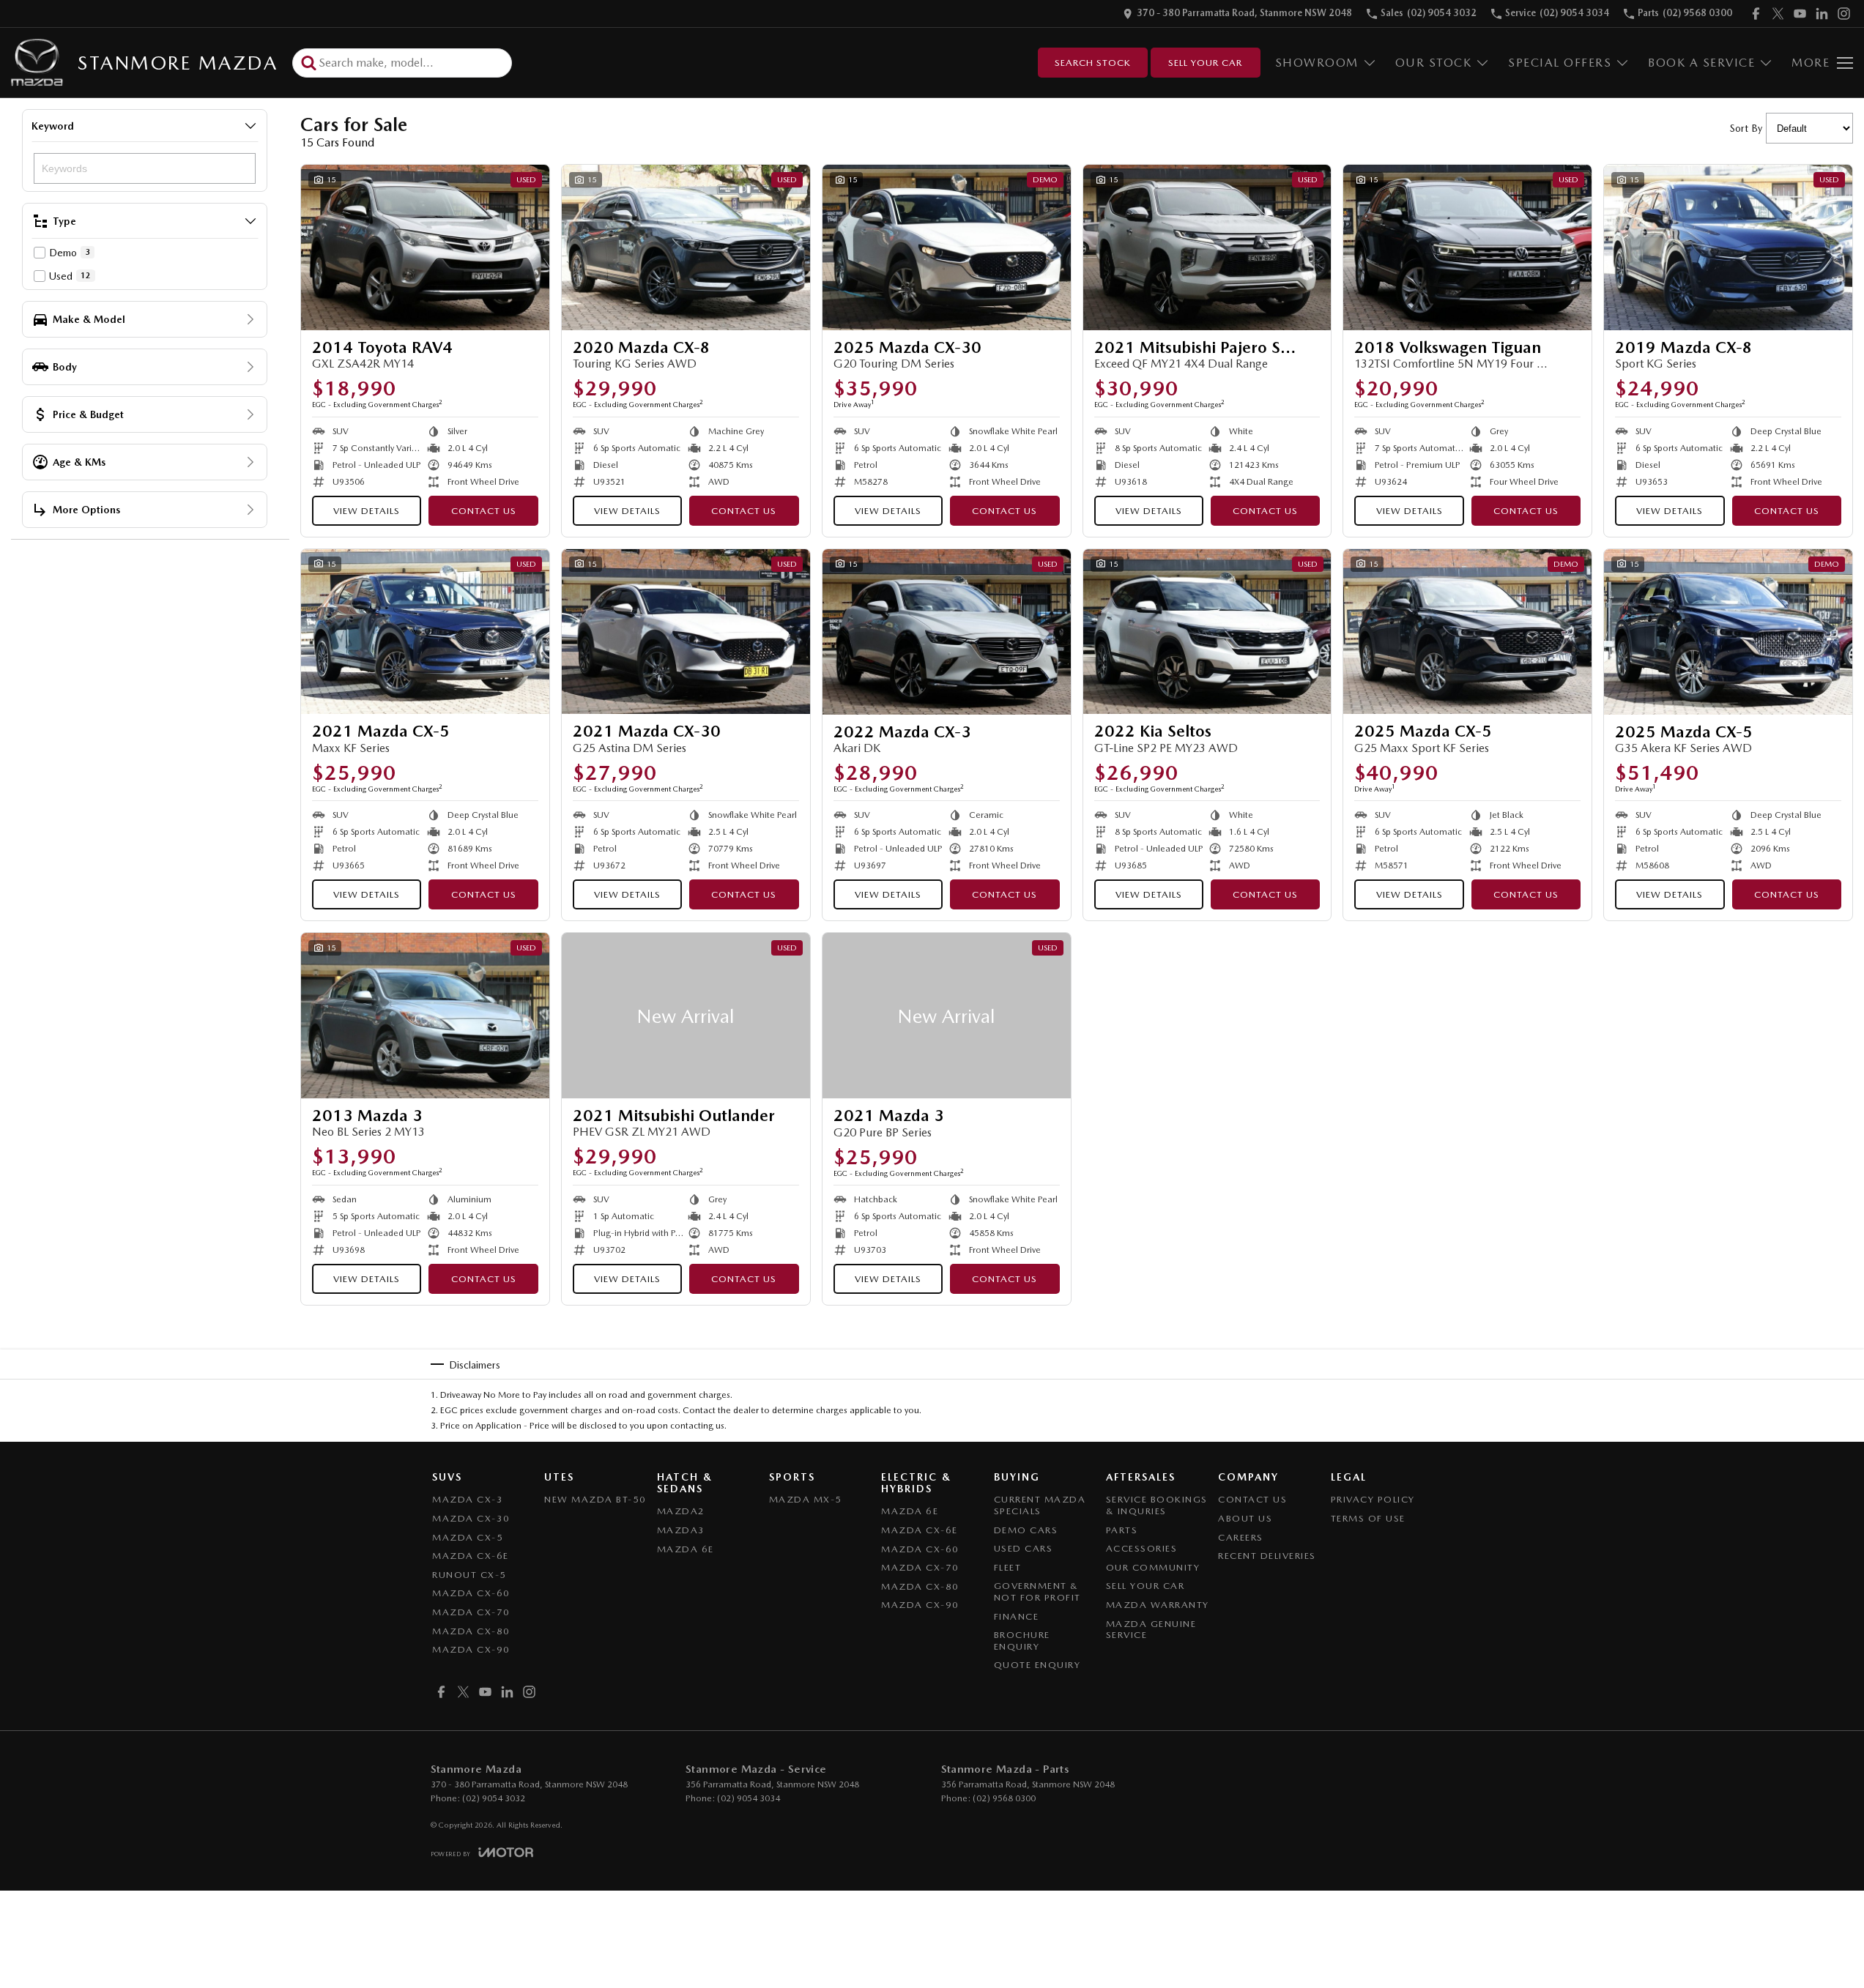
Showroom (1317, 63)
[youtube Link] (1800, 14)
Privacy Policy (1373, 1499)
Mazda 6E (686, 1549)
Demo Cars (1026, 1530)
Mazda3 (681, 1530)
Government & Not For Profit (1037, 1591)
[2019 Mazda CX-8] (1728, 247)
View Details (367, 511)
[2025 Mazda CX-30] (947, 247)
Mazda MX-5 (806, 1499)
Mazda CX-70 (471, 1612)
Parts (1122, 1530)
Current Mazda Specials (1040, 1505)
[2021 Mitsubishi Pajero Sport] (1207, 247)
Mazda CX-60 (471, 1593)
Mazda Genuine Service (1151, 1630)
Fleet (1008, 1567)
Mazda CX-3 (468, 1499)
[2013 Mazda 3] (425, 1016)
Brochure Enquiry (1022, 1641)
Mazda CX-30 (471, 1518)
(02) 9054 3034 (749, 1798)
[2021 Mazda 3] (947, 1016)
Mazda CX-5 (468, 1537)
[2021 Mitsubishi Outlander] (686, 1016)
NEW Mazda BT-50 (595, 1499)
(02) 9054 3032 (494, 1798)
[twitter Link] (1778, 14)
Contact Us (484, 511)
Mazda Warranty (1158, 1605)
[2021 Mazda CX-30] (686, 632)
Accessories (1142, 1548)
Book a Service (1701, 63)
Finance (1017, 1616)
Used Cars (1024, 1548)
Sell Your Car (1205, 63)
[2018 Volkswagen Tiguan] (1467, 247)
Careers (1241, 1537)
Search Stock (1093, 63)
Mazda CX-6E (471, 1556)
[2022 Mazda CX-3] (947, 632)
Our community (1153, 1567)
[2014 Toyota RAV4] (425, 247)
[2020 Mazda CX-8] (686, 247)
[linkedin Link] (1822, 14)
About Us (1245, 1518)
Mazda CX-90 (471, 1649)
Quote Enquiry (1037, 1665)
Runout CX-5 (469, 1575)
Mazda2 (681, 1511)
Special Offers (1560, 63)
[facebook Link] (1756, 14)
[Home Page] (37, 63)
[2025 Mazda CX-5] (1467, 632)
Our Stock (1434, 63)
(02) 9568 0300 (1004, 1798)
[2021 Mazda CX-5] (425, 632)
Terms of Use (1368, 1518)
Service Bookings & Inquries (1157, 1505)
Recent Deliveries (1267, 1556)
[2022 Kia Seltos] (1207, 632)
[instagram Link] (1844, 14)
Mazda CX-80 (471, 1631)
